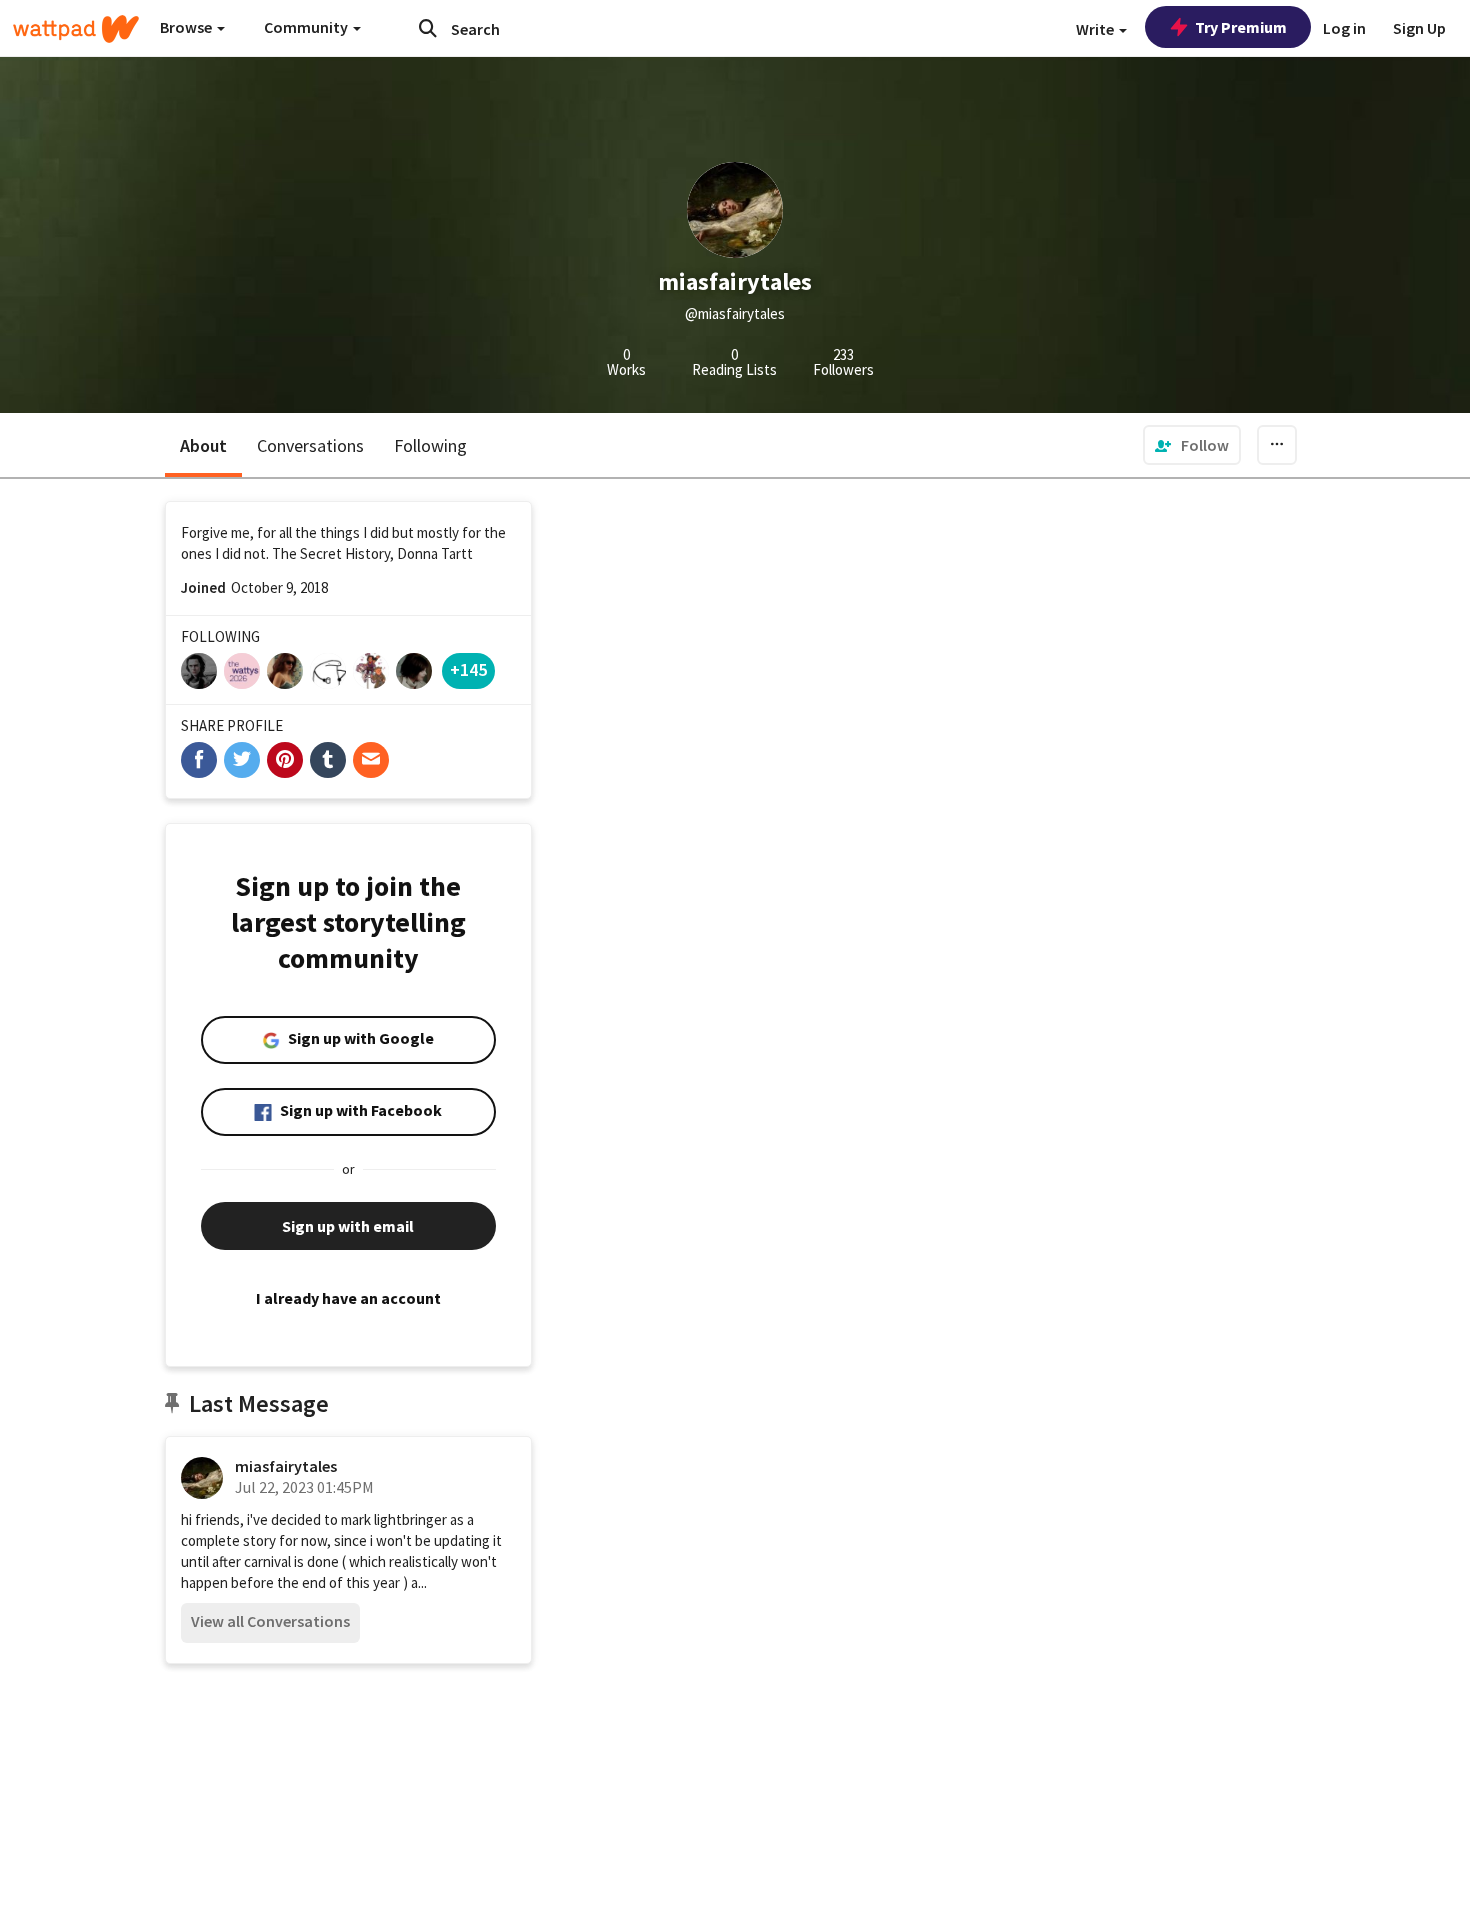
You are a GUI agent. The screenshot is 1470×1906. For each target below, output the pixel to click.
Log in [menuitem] (1344, 28)
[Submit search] (428, 28)
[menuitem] (1192, 445)
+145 (468, 669)
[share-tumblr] (328, 760)
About (203, 445)
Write (1096, 29)
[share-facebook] (199, 760)
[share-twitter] (242, 760)
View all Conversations (270, 1621)
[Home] (76, 29)
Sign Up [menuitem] (1419, 28)
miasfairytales (286, 1466)
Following (430, 445)
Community (307, 27)
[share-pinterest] (285, 760)
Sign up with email (348, 1226)
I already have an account (348, 1298)
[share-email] (371, 760)
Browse (187, 27)
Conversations (310, 445)
